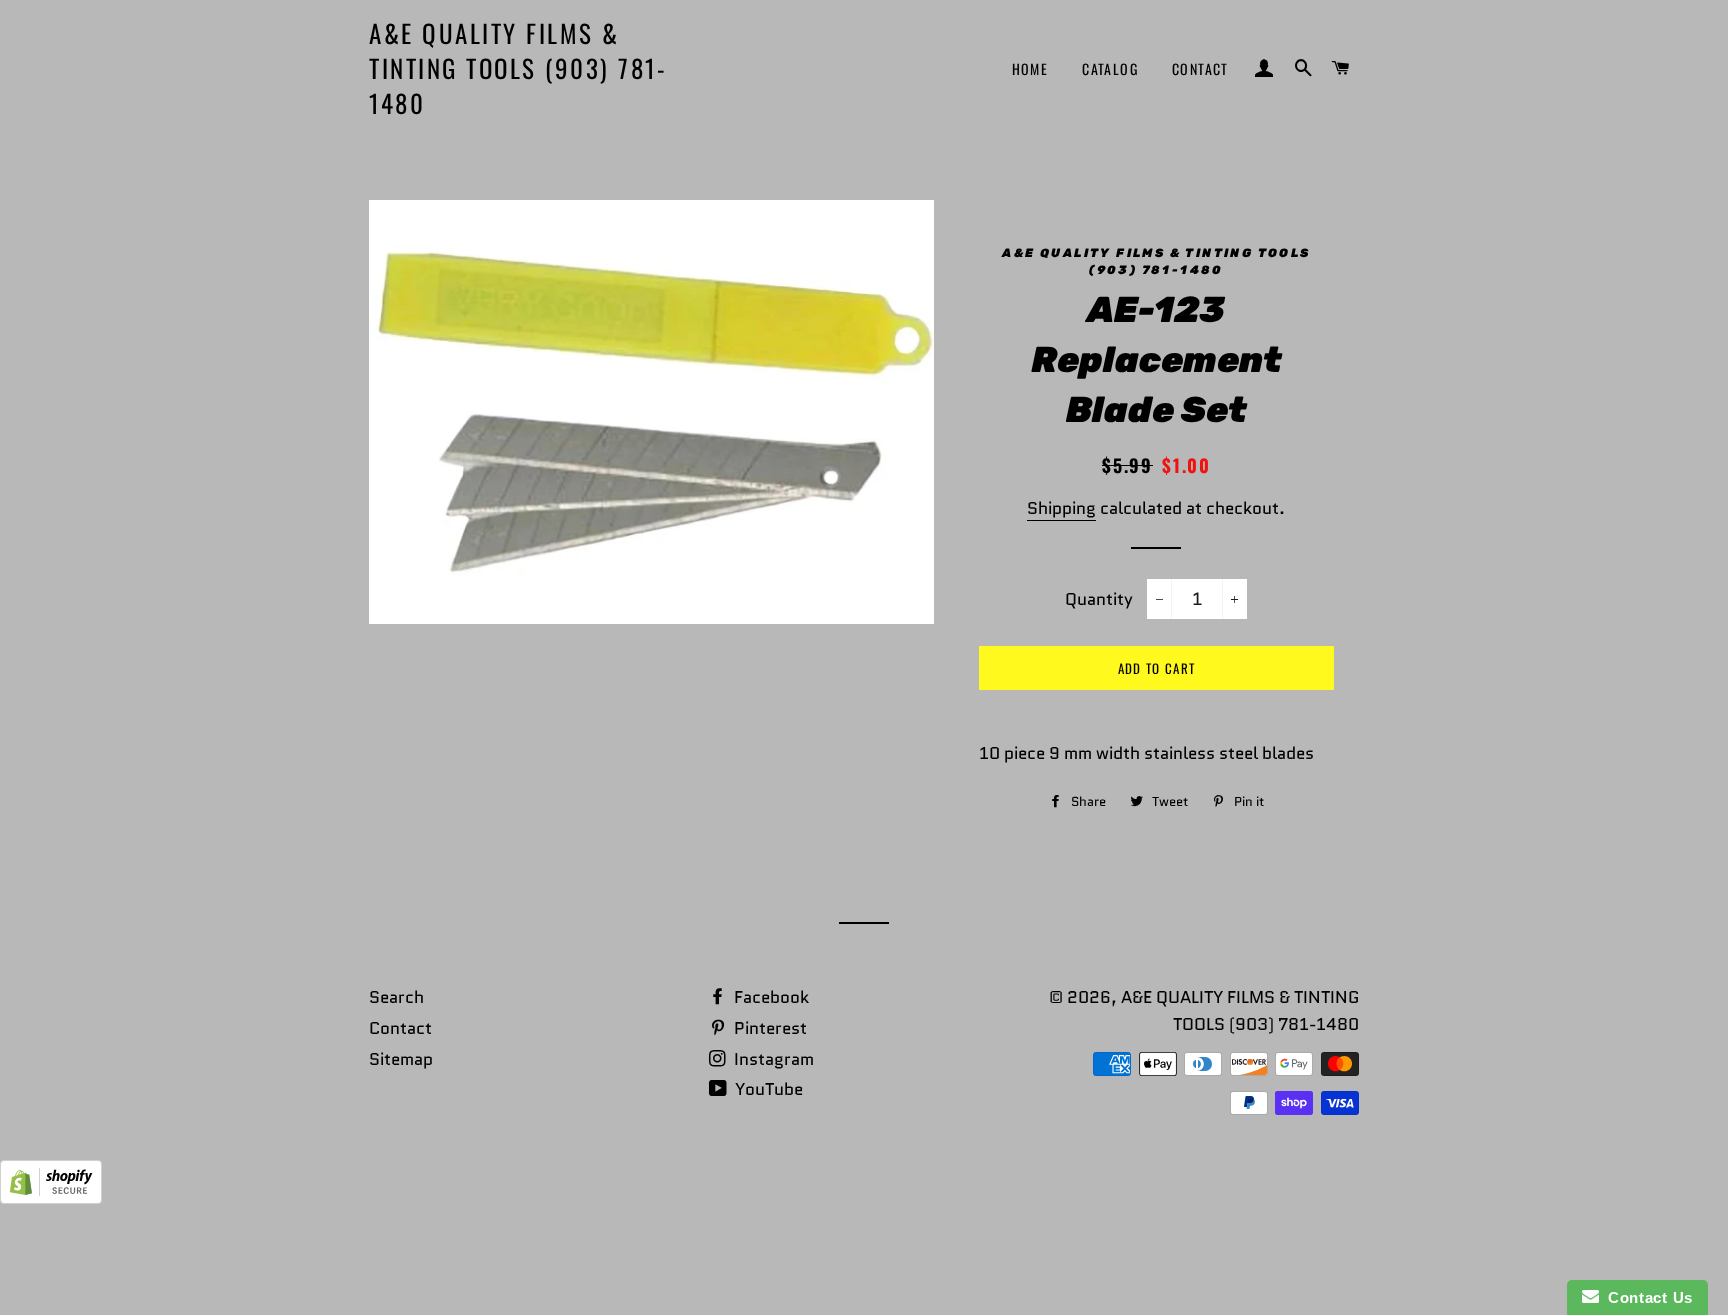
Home (1030, 68)
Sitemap (401, 1059)
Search (396, 997)
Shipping (1061, 508)
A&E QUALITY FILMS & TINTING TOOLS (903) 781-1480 (518, 67)
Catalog (1110, 68)
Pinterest (768, 1028)
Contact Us (1646, 1297)
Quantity (1099, 599)
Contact (1200, 68)
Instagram (772, 1059)
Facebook (769, 997)
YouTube (767, 1089)
